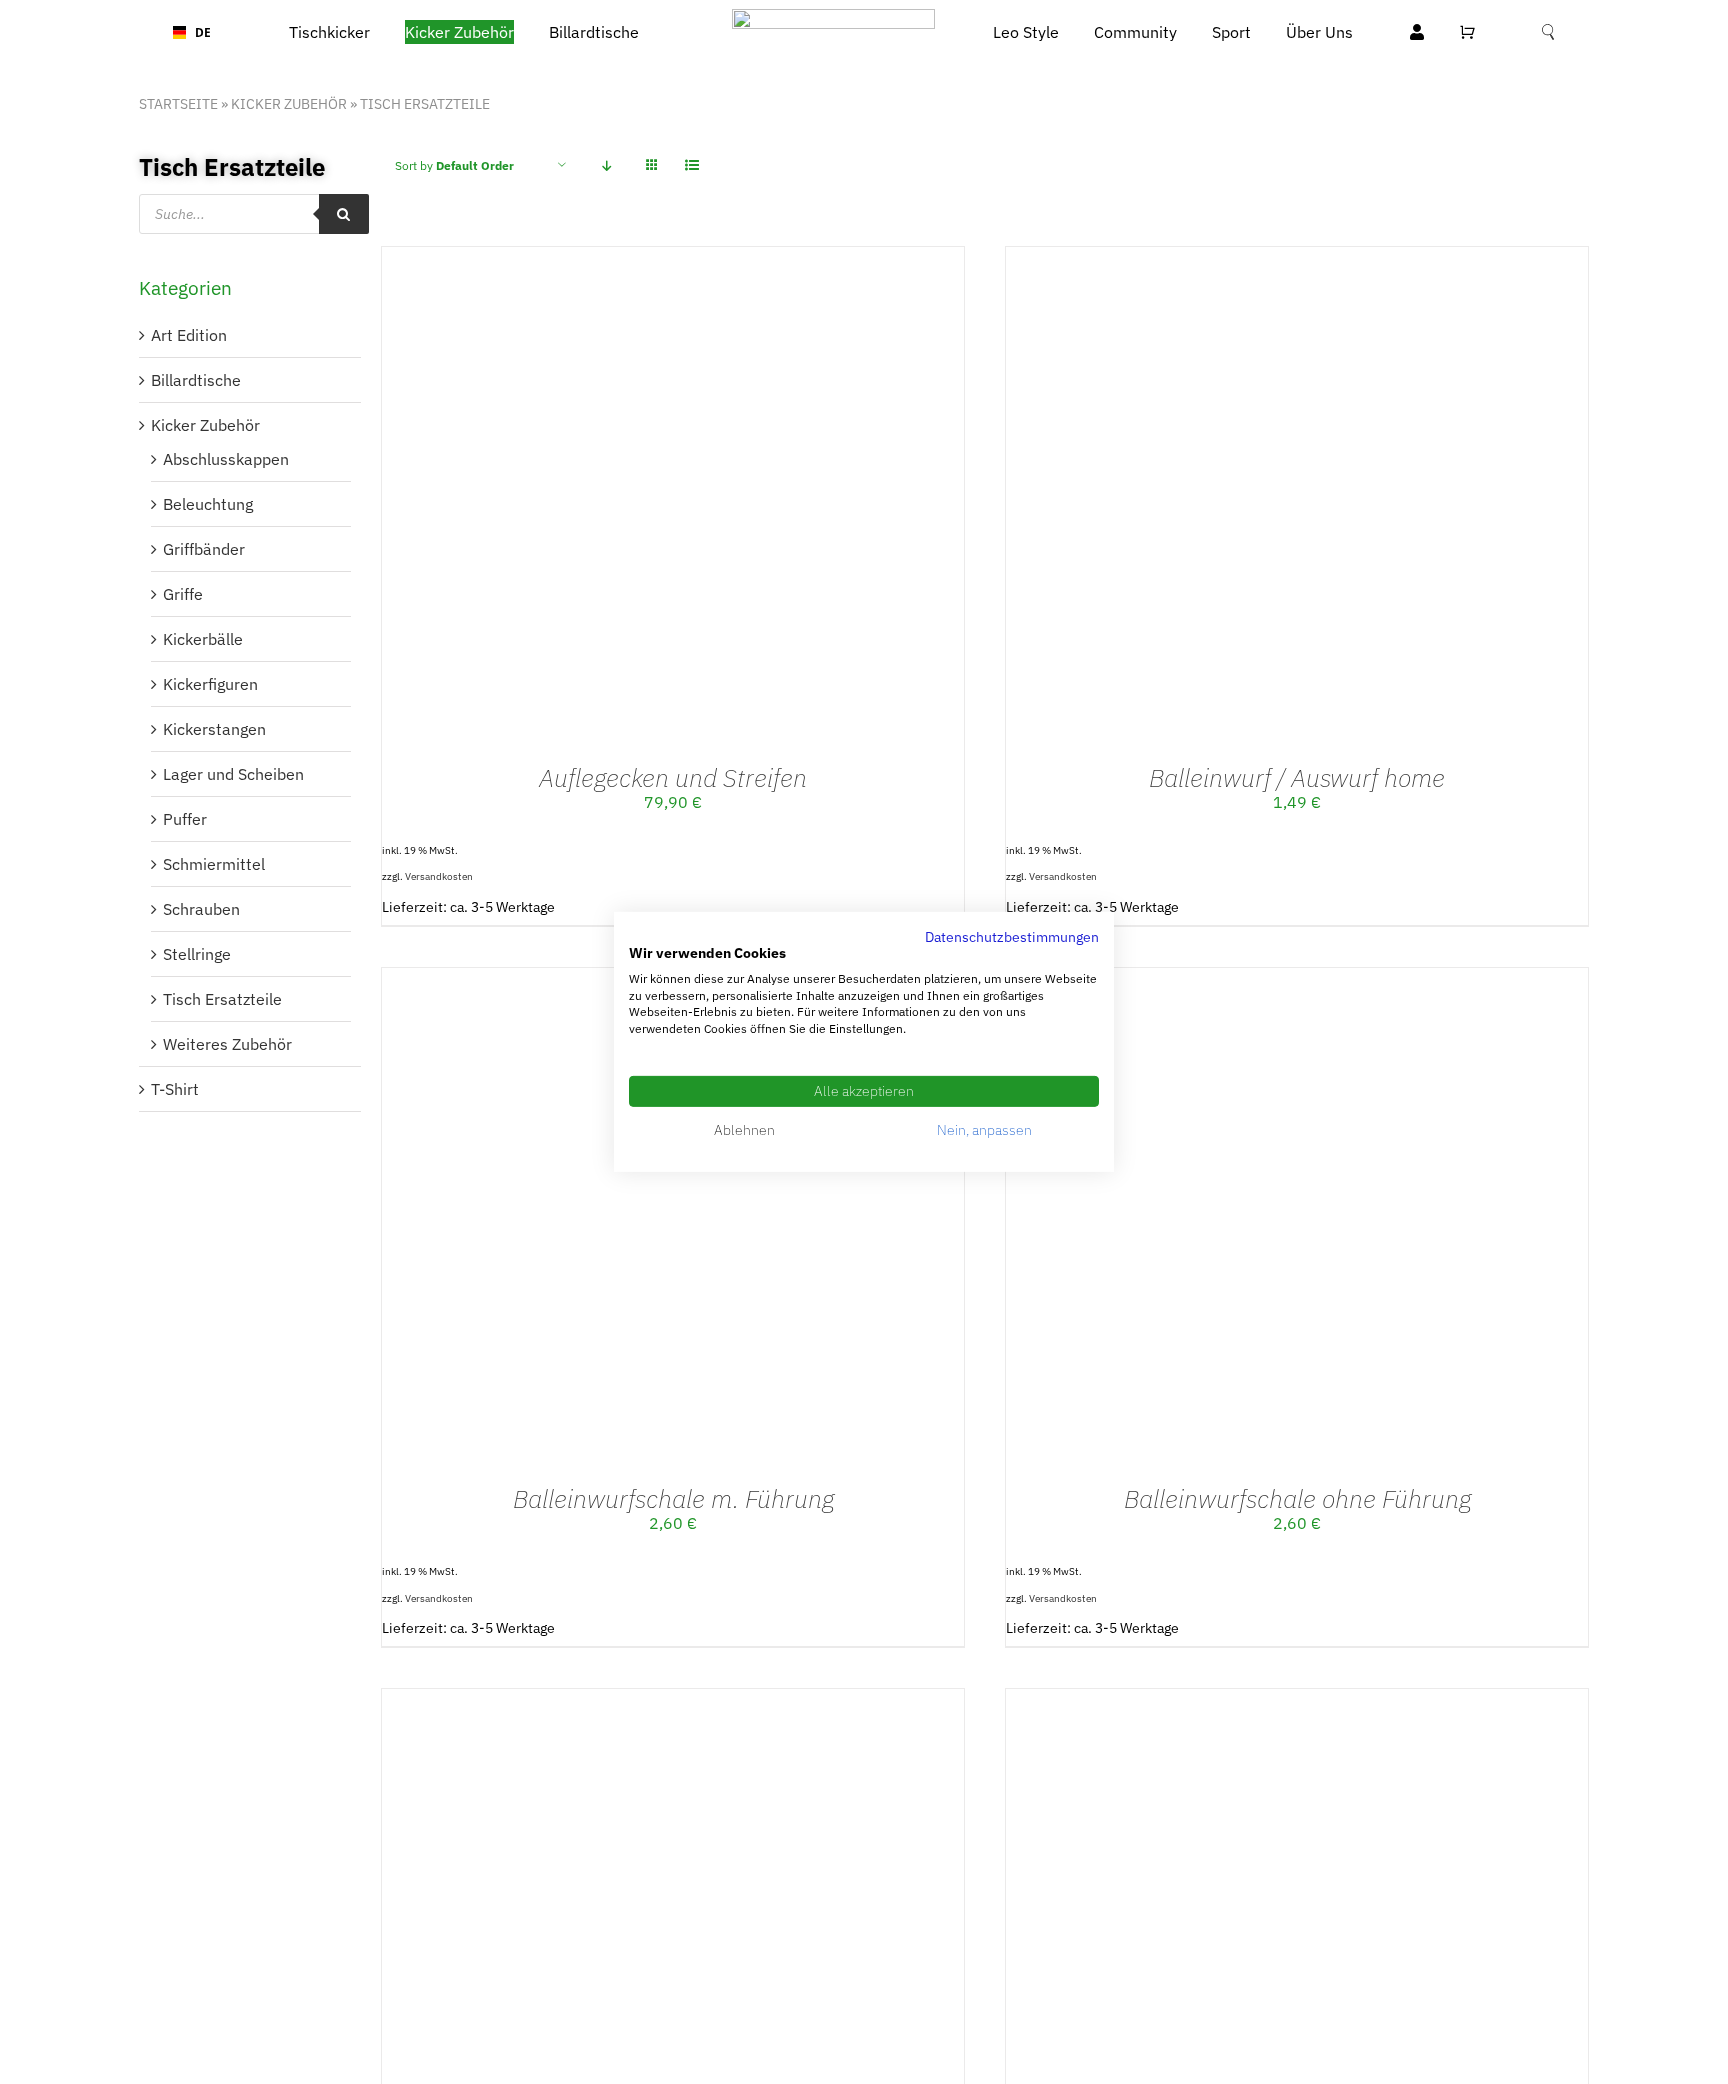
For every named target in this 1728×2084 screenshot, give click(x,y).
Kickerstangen (214, 729)
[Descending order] (606, 165)
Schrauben (201, 909)
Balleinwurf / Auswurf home (1297, 777)
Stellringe (197, 954)
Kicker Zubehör (289, 104)
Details (715, 501)
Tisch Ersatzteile (222, 999)
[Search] (344, 214)
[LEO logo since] (833, 17)
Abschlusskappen (226, 459)
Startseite (178, 104)
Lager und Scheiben (233, 774)
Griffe (183, 594)
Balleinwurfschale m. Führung (673, 1498)
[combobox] (185, 33)
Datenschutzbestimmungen (1012, 937)
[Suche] (1548, 32)
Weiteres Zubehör (227, 1044)
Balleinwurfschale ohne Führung (1297, 1498)
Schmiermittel (214, 864)
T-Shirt (175, 1089)
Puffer (185, 819)
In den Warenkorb (589, 501)
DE (196, 32)
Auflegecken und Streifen (673, 777)
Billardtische (196, 380)
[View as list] (691, 165)
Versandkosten (439, 876)
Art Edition (189, 335)
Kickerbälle (203, 639)
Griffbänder (204, 549)
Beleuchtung (208, 504)
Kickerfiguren (210, 684)
